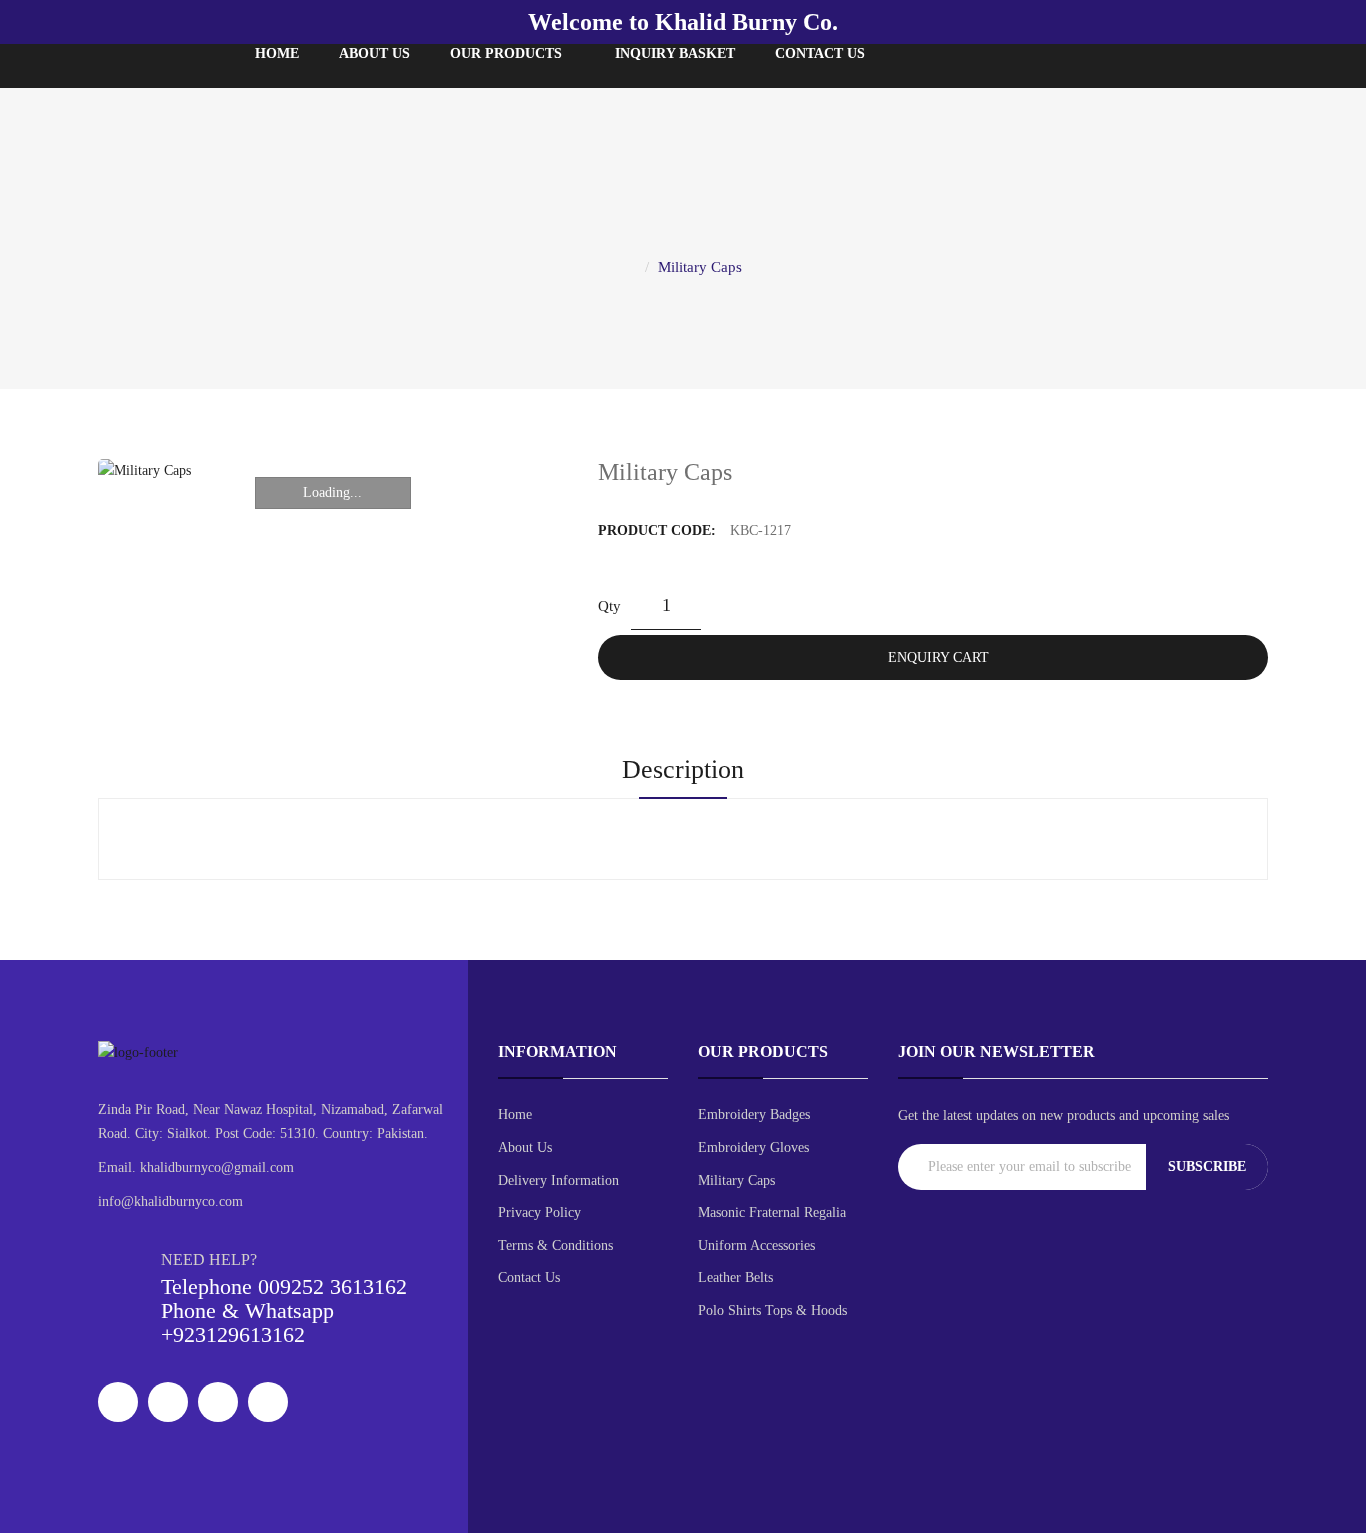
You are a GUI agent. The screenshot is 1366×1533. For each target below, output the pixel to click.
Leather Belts (735, 1277)
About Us (525, 1147)
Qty (609, 606)
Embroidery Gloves (753, 1147)
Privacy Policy (539, 1212)
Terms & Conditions (555, 1245)
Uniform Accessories (756, 1245)
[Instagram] (218, 1402)
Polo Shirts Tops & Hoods (772, 1310)
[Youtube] (268, 1402)
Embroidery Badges (754, 1114)
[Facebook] (118, 1402)
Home (515, 1114)
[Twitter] (168, 1402)
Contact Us (529, 1277)
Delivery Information (558, 1180)
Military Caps (700, 267)
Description (683, 769)
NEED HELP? (209, 1259)
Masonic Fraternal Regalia (772, 1212)
